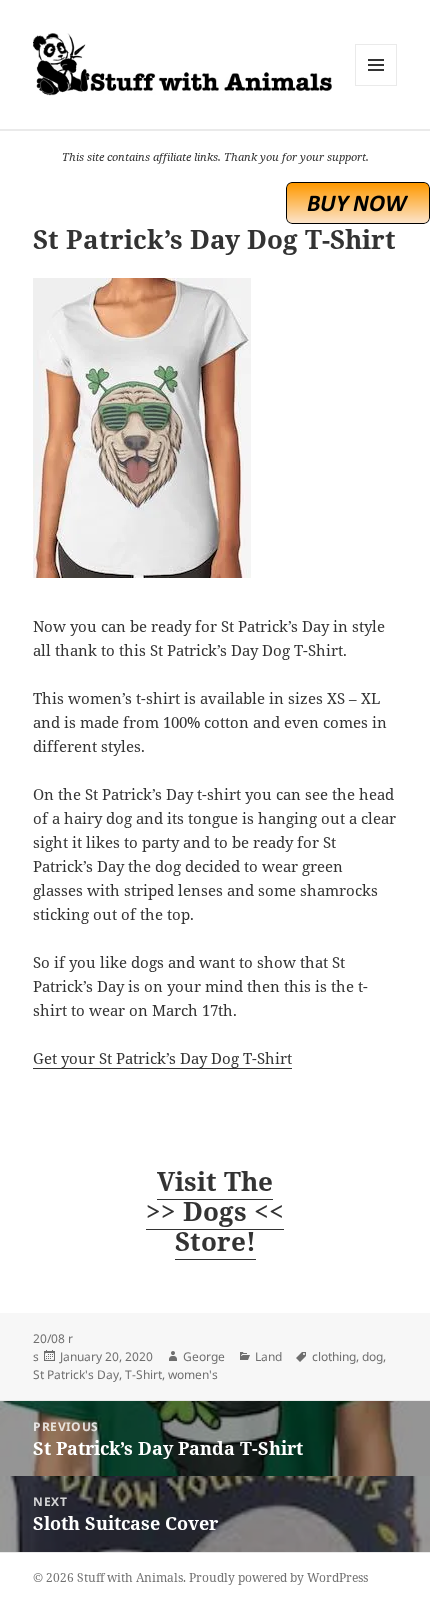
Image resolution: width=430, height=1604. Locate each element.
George (204, 1356)
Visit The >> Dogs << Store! (215, 1211)
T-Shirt (143, 1374)
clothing (334, 1356)
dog (372, 1356)
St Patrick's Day (76, 1374)
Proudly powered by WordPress (278, 1577)
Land (268, 1356)
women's (193, 1374)
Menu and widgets (376, 85)
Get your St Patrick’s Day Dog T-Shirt (162, 1058)
